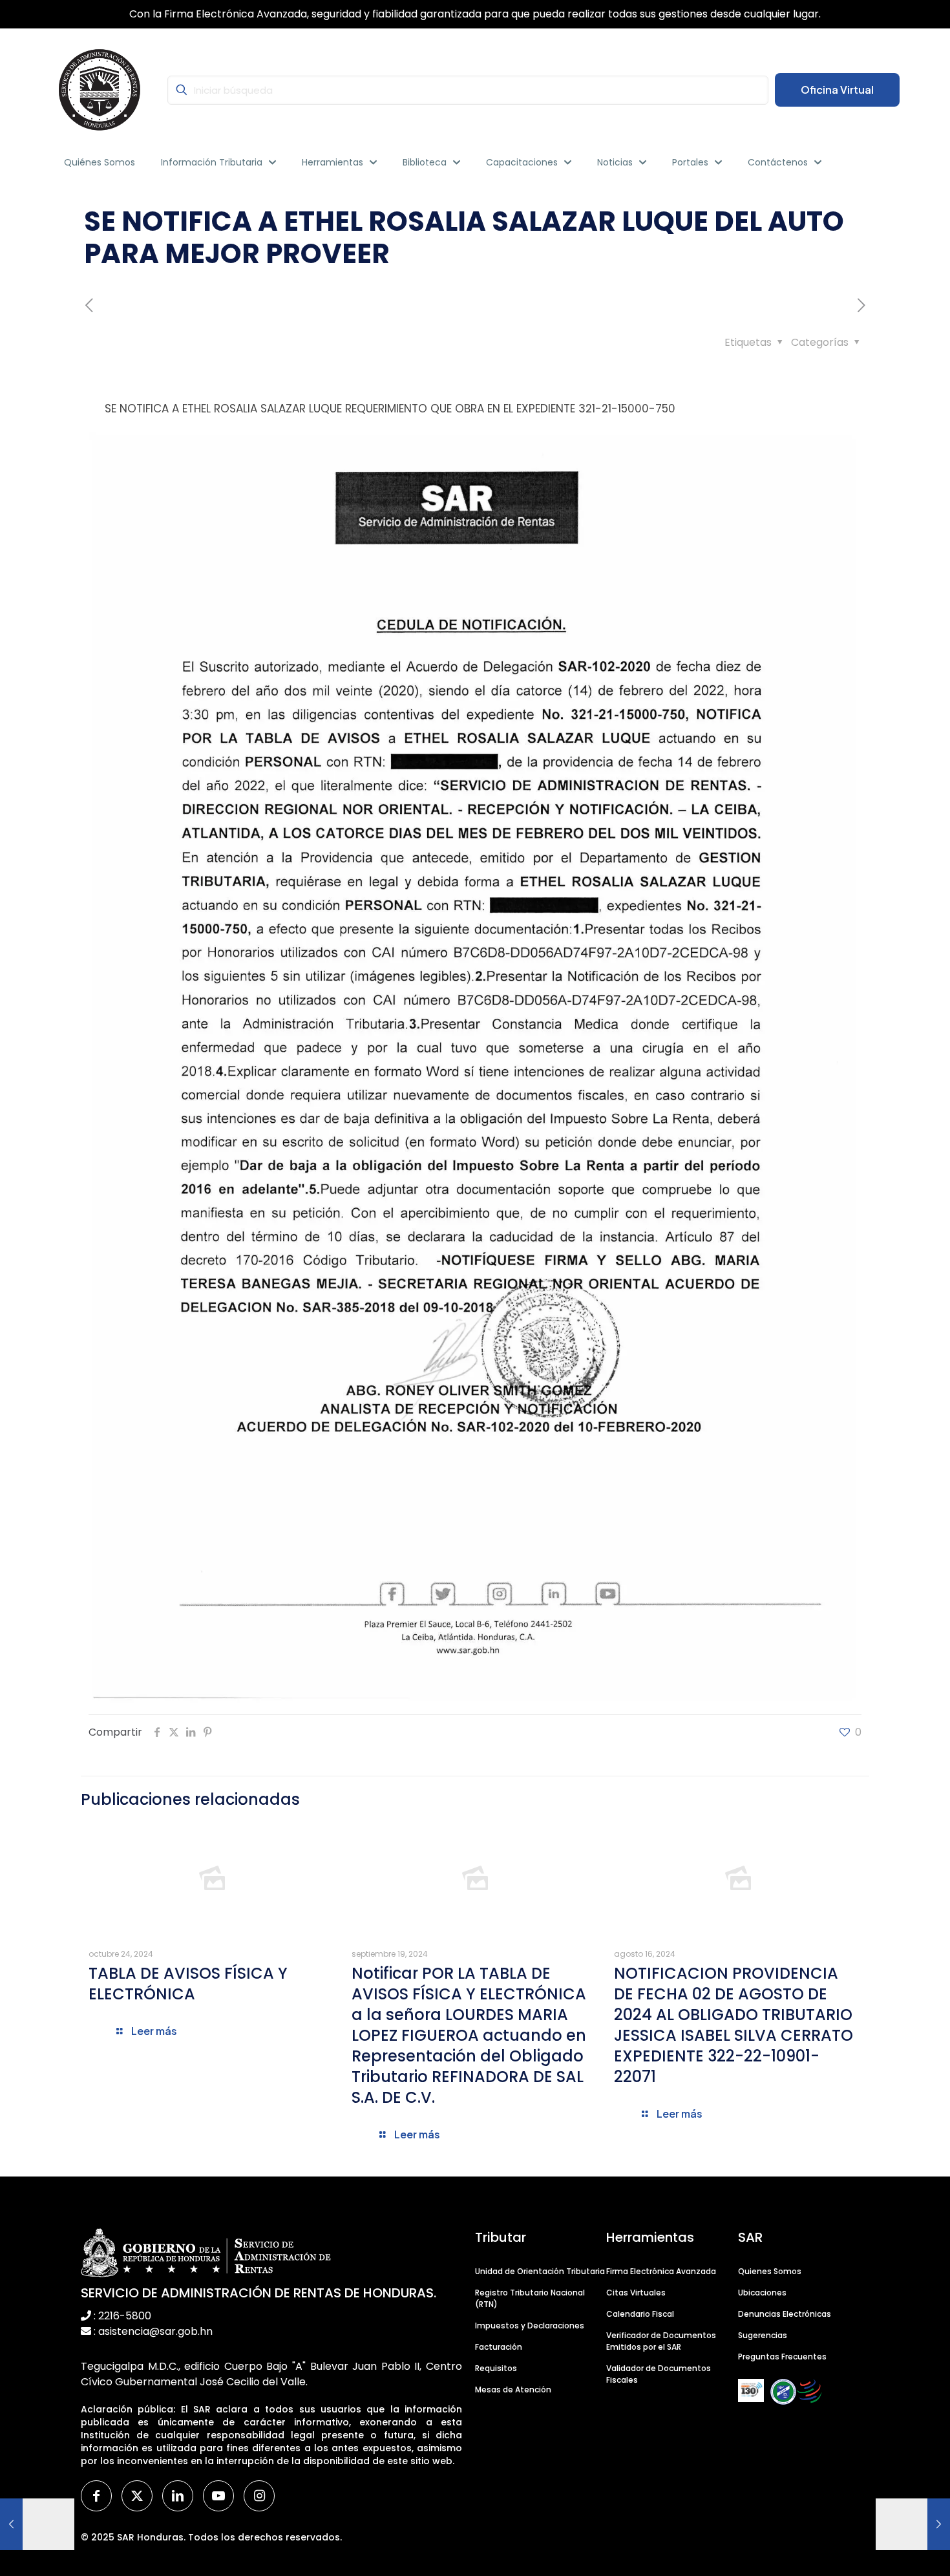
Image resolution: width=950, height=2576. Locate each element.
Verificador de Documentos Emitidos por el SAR (661, 2341)
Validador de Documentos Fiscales (659, 2374)
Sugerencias (763, 2335)
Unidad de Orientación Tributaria (540, 2271)
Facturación (499, 2347)
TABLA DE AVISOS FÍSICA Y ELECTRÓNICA (188, 1984)
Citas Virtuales (636, 2293)
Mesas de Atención (513, 2390)
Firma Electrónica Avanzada (661, 2271)
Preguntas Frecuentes (782, 2357)
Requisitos (496, 2368)
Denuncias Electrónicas (785, 2314)
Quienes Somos (770, 2271)
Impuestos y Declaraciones (530, 2326)
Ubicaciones (762, 2293)
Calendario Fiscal (640, 2314)
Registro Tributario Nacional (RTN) (530, 2298)
